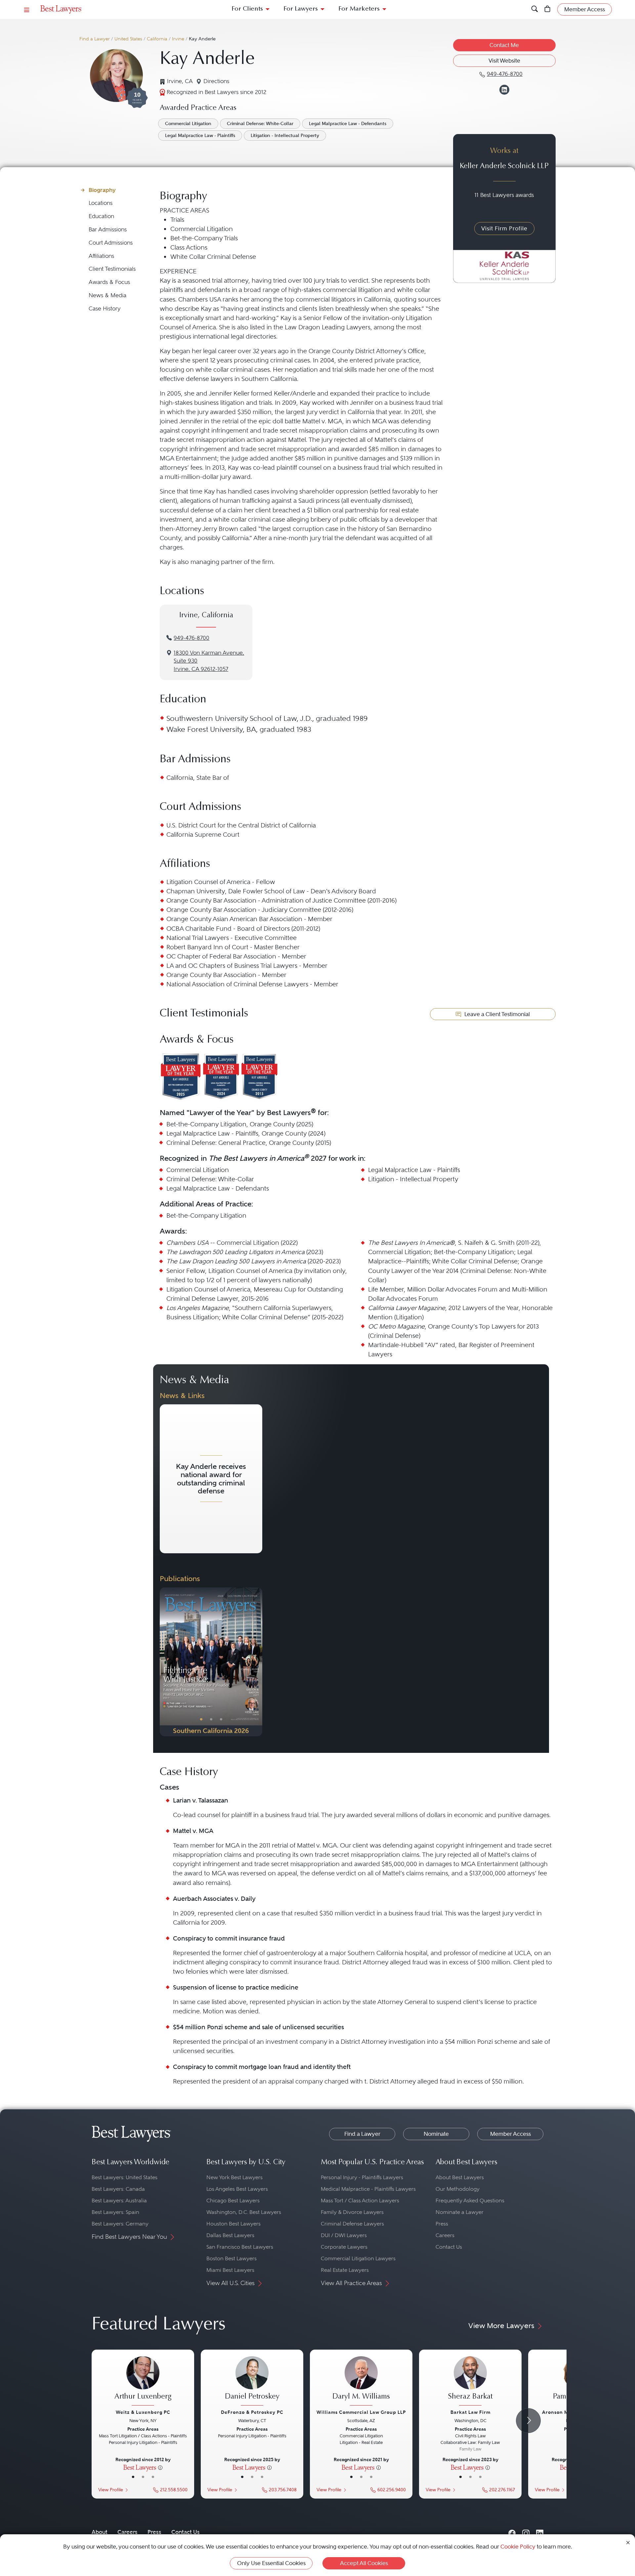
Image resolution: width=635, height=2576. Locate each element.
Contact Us (449, 2247)
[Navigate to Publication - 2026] (211, 1662)
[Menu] (27, 9)
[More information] (160, 2467)
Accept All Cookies (364, 2563)
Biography (102, 190)
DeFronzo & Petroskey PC (252, 2412)
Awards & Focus (109, 282)
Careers (445, 2235)
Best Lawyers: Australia (119, 2201)
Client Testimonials (112, 269)
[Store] (548, 9)
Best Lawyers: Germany (120, 2224)
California (157, 39)
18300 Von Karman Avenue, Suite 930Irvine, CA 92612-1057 (209, 661)
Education (101, 216)
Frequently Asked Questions (470, 2201)
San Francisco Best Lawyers (240, 2247)
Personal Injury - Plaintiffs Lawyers (362, 2177)
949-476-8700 (191, 638)
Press (442, 2224)
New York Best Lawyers (234, 2177)
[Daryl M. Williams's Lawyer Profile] (361, 2382)
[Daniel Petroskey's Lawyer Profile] (252, 2382)
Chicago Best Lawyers (233, 2201)
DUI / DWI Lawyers (344, 2235)
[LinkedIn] (540, 2532)
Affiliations (101, 256)
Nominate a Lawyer (460, 2212)
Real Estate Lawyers (345, 2270)
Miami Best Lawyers (230, 2270)
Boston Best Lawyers (232, 2258)
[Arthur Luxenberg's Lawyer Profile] (143, 2382)
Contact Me (504, 45)
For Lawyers (301, 9)
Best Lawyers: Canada (118, 2189)
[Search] (535, 9)
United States (128, 39)
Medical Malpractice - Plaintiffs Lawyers (368, 2189)
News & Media (107, 295)
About (100, 2532)
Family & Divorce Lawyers (352, 2212)
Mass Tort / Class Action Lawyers (360, 2201)
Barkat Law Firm (470, 2412)
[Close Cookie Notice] (628, 2542)
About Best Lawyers (460, 2177)
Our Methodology (458, 2189)
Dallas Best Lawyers (230, 2235)
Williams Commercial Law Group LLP (361, 2412)
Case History (105, 309)
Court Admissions (111, 243)
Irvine (178, 39)
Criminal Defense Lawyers (352, 2224)
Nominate (436, 2134)
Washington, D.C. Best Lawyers (244, 2212)
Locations (101, 203)
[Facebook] (512, 2532)
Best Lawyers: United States (125, 2177)
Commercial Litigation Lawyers (358, 2258)
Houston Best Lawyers (233, 2224)
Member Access (510, 2134)
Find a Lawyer (95, 39)
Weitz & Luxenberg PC (143, 2412)
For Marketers (359, 9)
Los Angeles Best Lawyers (237, 2189)
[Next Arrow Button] (528, 2421)
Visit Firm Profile (504, 228)
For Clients (247, 9)
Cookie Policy (518, 2547)
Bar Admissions (108, 230)
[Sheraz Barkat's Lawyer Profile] (470, 2382)
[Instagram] (526, 2532)
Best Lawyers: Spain (115, 2212)
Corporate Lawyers (344, 2247)
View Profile (111, 2490)
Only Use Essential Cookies (271, 2563)
